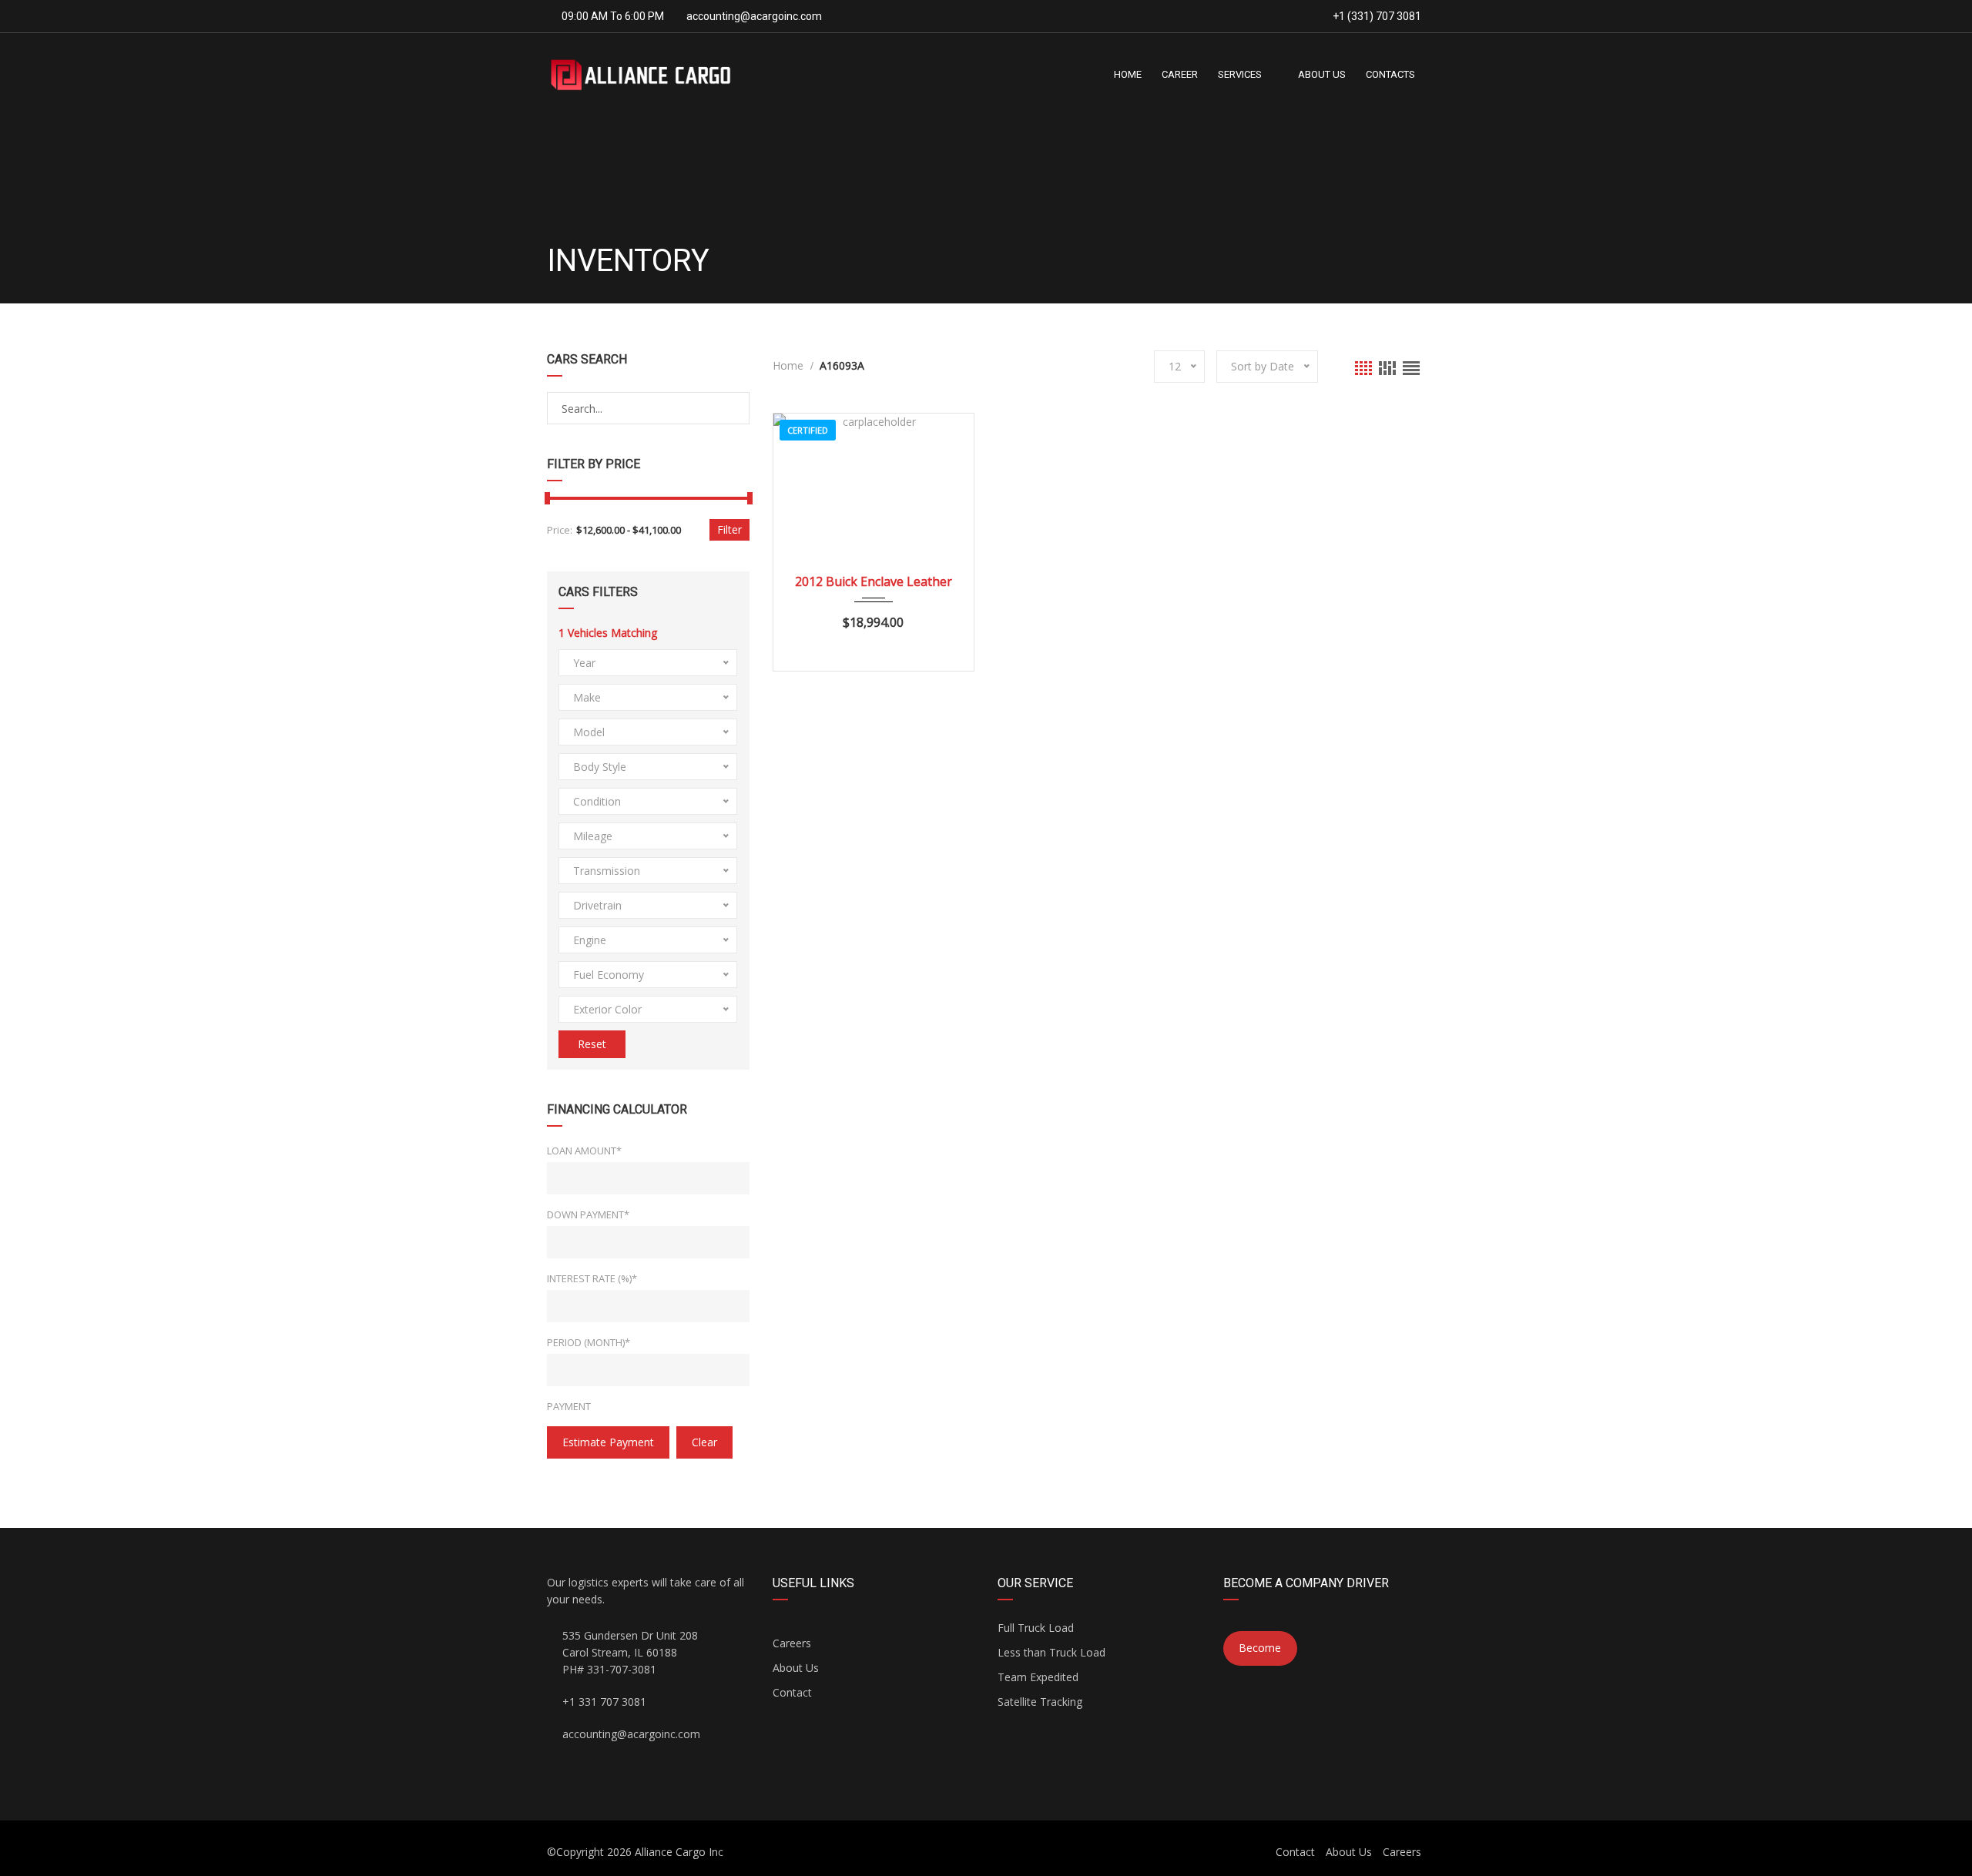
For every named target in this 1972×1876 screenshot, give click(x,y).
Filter (729, 529)
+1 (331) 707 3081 (1376, 16)
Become (1260, 1648)
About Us (796, 1668)
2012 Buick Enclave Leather (874, 581)
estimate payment (608, 1442)
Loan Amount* (584, 1151)
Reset (592, 1044)
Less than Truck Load (1051, 1652)
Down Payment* (588, 1214)
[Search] (737, 409)
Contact (792, 1692)
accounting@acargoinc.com (754, 16)
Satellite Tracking (1040, 1702)
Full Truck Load (1036, 1628)
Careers (792, 1643)
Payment (569, 1406)
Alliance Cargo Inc (679, 1852)
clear (704, 1442)
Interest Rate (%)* (592, 1278)
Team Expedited (1038, 1677)
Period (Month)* (589, 1342)
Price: (560, 530)
